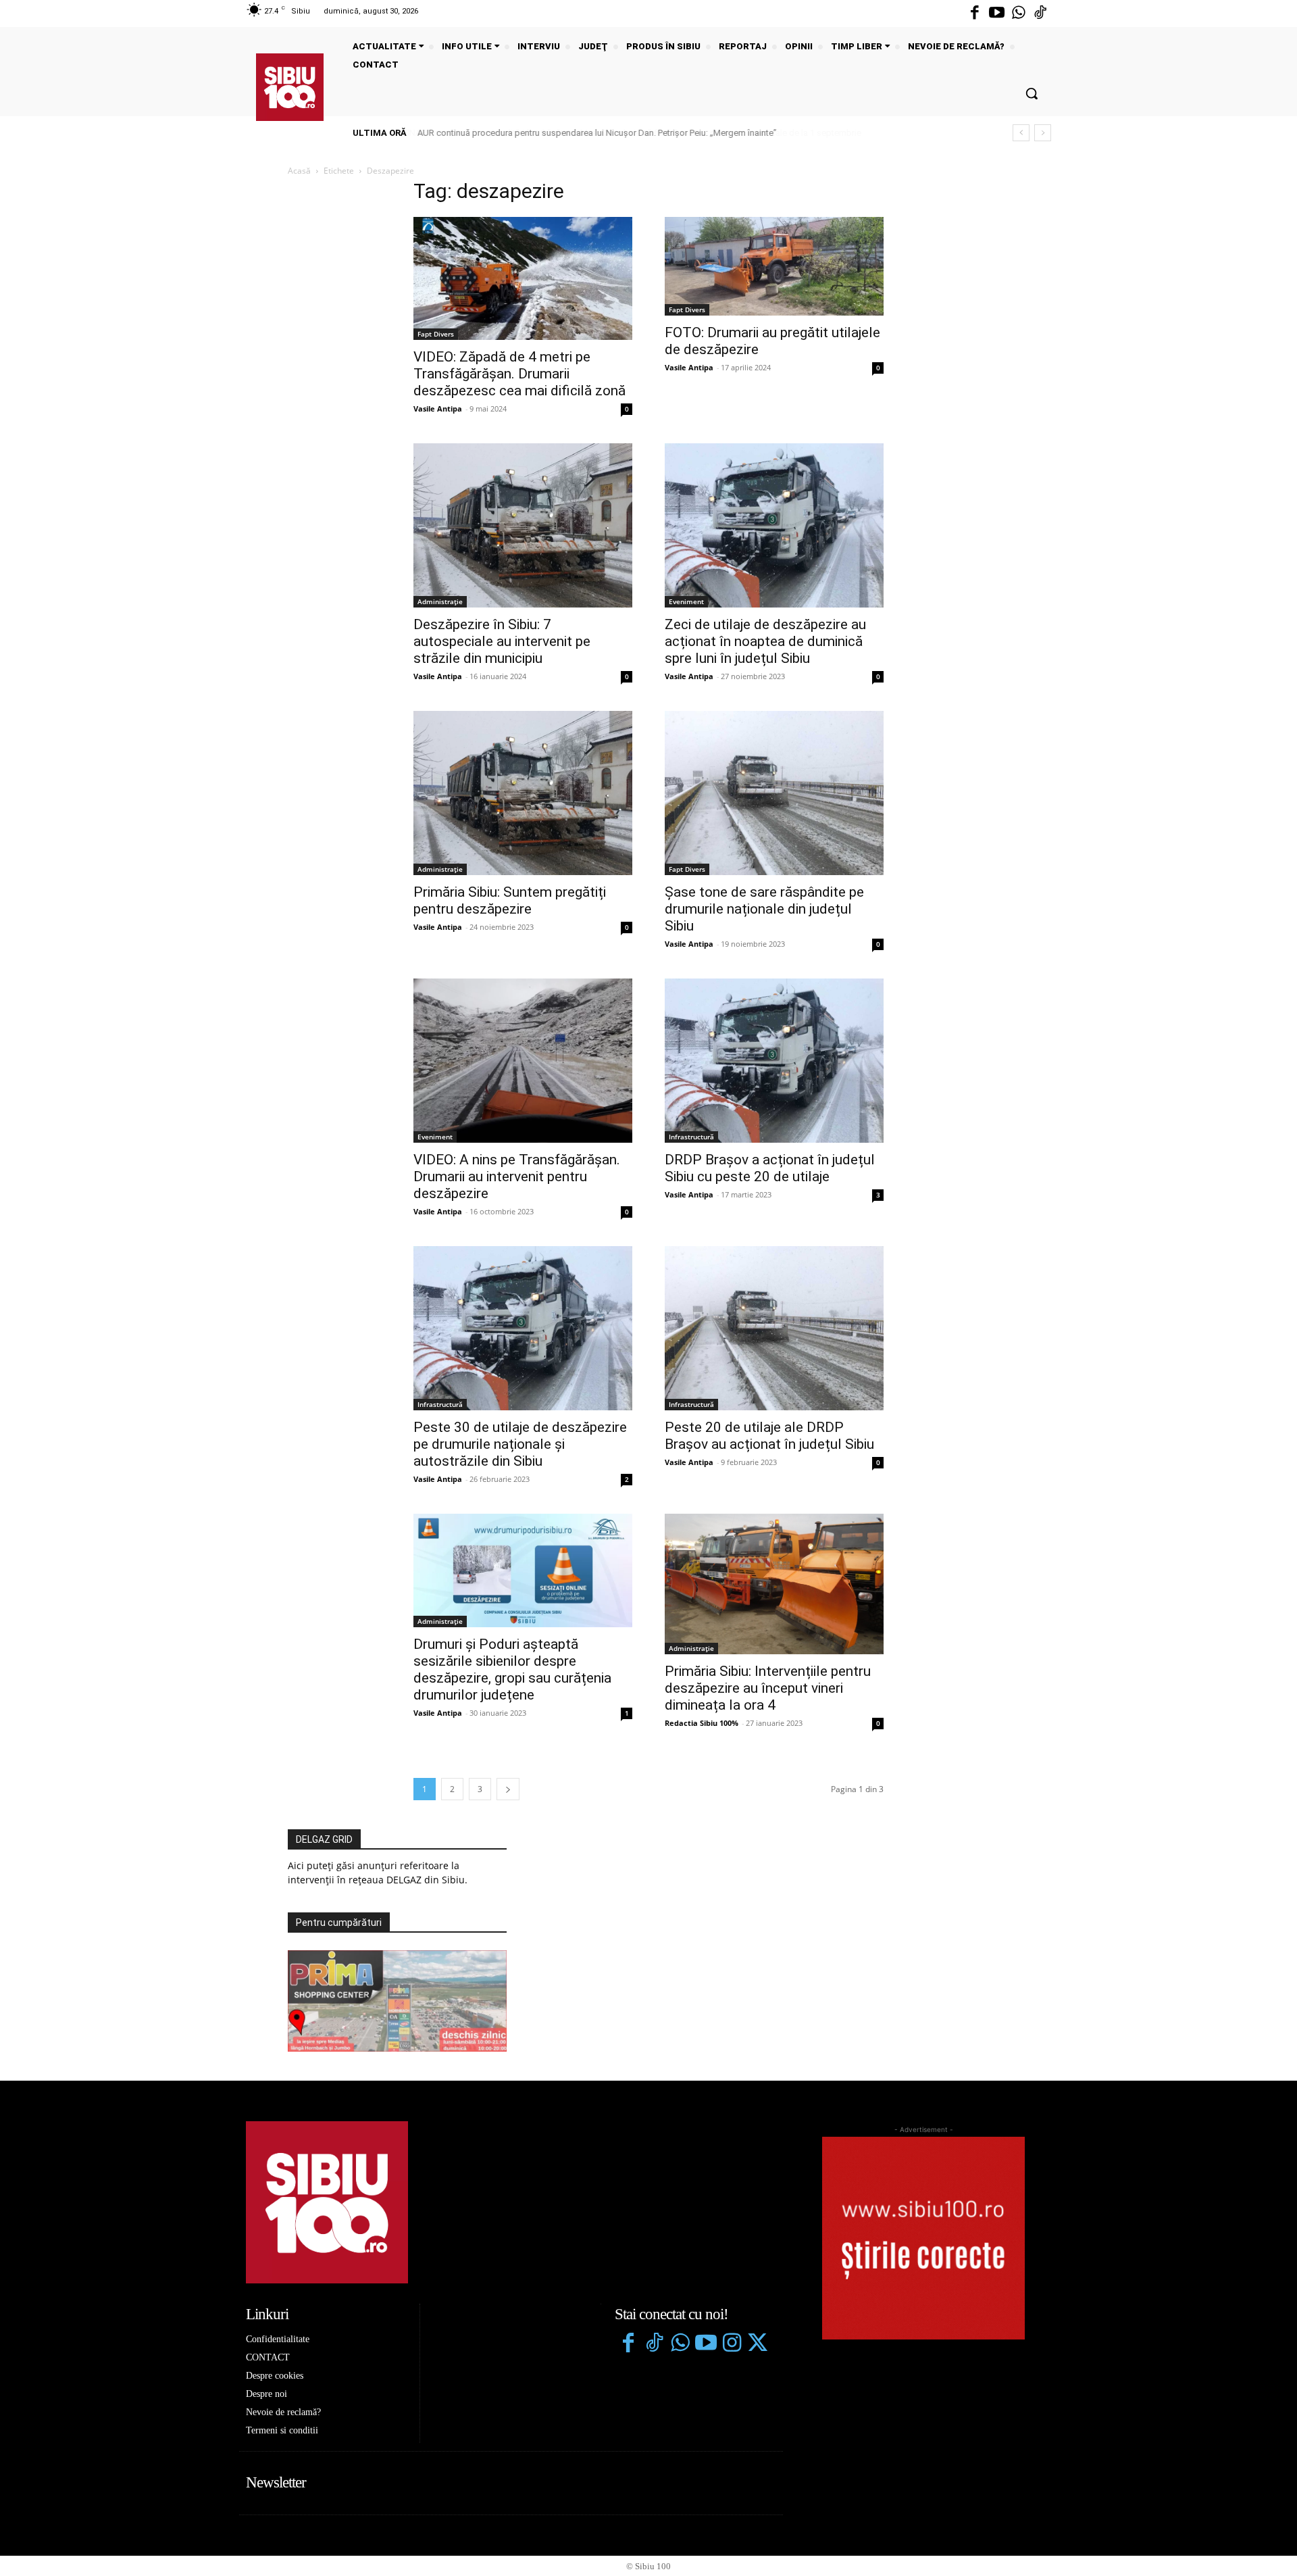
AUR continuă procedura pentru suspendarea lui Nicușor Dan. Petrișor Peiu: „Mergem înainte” (596, 133)
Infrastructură (691, 1137)
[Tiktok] (1040, 14)
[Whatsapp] (1019, 14)
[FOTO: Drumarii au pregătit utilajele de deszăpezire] (774, 266)
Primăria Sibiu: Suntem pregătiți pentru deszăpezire (510, 900)
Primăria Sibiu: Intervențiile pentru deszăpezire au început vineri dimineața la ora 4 (768, 1688)
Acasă (299, 171)
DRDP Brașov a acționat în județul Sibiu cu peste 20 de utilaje (770, 1168)
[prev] (1021, 133)
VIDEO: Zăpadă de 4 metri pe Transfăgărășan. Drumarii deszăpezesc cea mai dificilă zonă (519, 374)
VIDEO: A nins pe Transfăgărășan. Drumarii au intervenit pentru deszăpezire (517, 1176)
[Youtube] (996, 14)
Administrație (440, 601)
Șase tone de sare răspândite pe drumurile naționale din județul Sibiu (764, 909)
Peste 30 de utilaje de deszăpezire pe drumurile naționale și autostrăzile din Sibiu (520, 1444)
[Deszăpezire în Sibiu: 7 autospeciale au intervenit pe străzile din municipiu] (523, 525)
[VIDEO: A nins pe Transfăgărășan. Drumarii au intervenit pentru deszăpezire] (523, 1061)
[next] (1043, 133)
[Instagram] (732, 2344)
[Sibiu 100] (290, 87)
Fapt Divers (436, 334)
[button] (1032, 93)
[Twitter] (757, 2344)
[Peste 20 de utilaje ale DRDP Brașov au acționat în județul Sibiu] (774, 1328)
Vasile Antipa (438, 408)
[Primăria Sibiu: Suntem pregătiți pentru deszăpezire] (523, 793)
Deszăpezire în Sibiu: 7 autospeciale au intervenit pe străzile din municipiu (502, 641)
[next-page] (508, 1789)
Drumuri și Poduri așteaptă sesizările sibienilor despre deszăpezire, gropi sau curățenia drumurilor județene (512, 1669)
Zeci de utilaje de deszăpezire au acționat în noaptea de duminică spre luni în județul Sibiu (765, 641)
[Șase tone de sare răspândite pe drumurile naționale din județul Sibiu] (774, 793)
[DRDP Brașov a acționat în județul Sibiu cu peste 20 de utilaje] (774, 1061)
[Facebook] (975, 14)
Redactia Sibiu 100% (702, 1723)
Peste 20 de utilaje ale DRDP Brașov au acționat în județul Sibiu (769, 1436)
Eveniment (686, 601)
